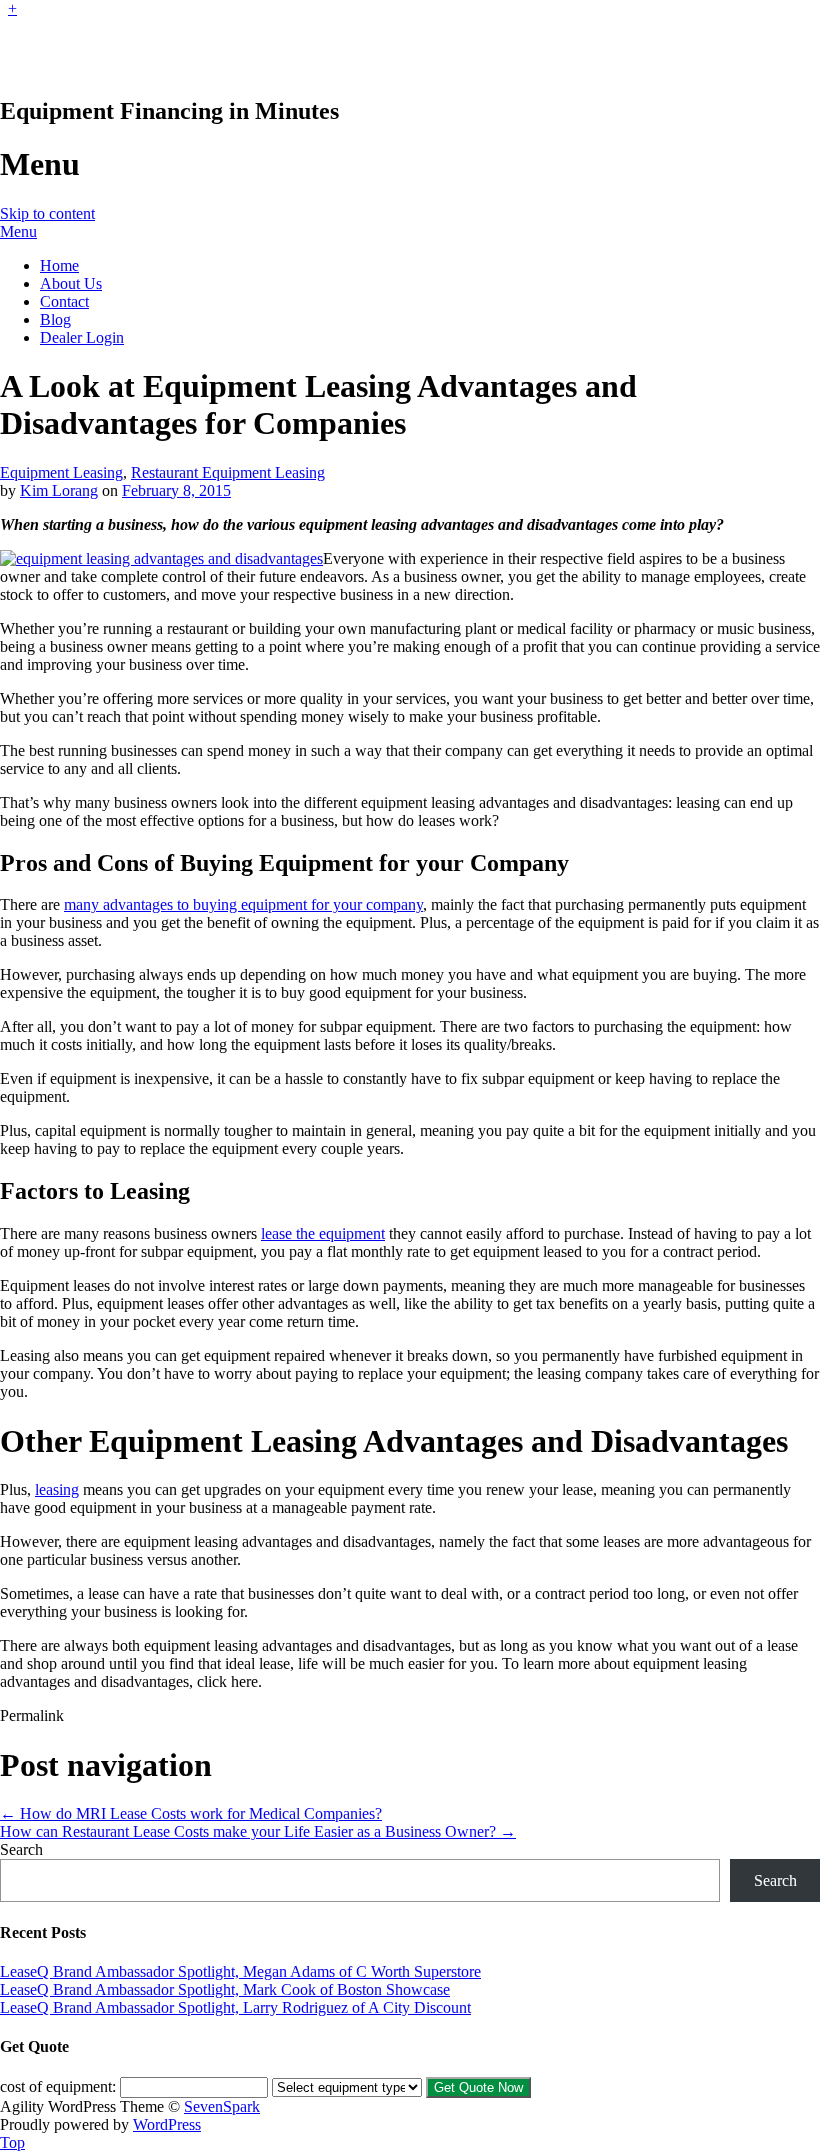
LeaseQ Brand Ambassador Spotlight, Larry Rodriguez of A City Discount (235, 2007)
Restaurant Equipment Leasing (228, 472)
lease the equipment (323, 1233)
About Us (71, 283)
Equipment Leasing (61, 472)
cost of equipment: (58, 2086)
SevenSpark (222, 2106)
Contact (64, 301)
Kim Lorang (59, 490)
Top (12, 2142)
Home (59, 265)
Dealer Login (82, 337)
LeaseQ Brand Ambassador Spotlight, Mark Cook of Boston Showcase (225, 1989)
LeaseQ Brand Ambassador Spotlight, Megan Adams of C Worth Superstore (240, 1971)
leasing (57, 1489)
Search (21, 1849)
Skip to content (47, 213)
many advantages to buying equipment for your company (243, 904)
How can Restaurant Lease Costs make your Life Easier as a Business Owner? (258, 1831)
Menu (18, 231)
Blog (55, 319)
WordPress (167, 2124)
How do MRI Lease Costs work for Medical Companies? (191, 1813)
